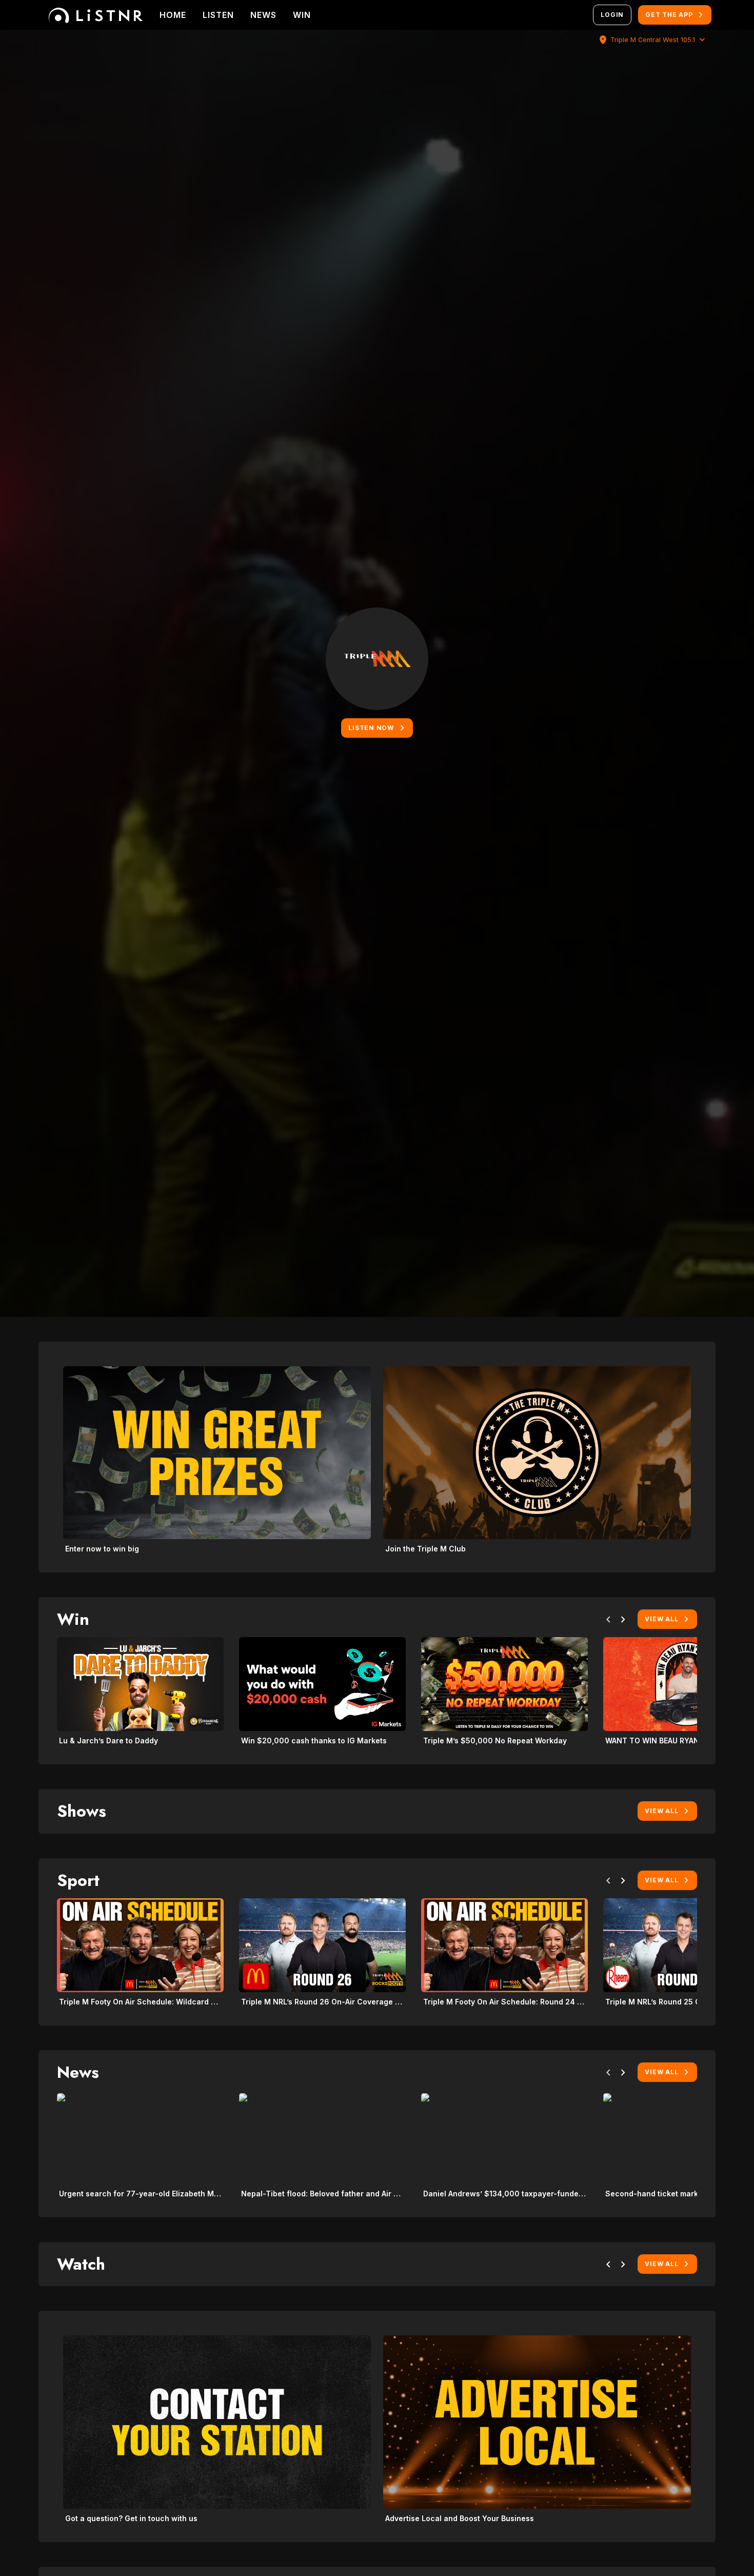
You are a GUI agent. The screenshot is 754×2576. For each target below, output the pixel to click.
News (263, 15)
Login (612, 15)
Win (302, 15)
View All (661, 1619)
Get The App (669, 15)
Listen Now (371, 728)
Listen (218, 15)
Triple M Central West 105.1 (653, 40)
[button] (608, 1621)
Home (173, 15)
